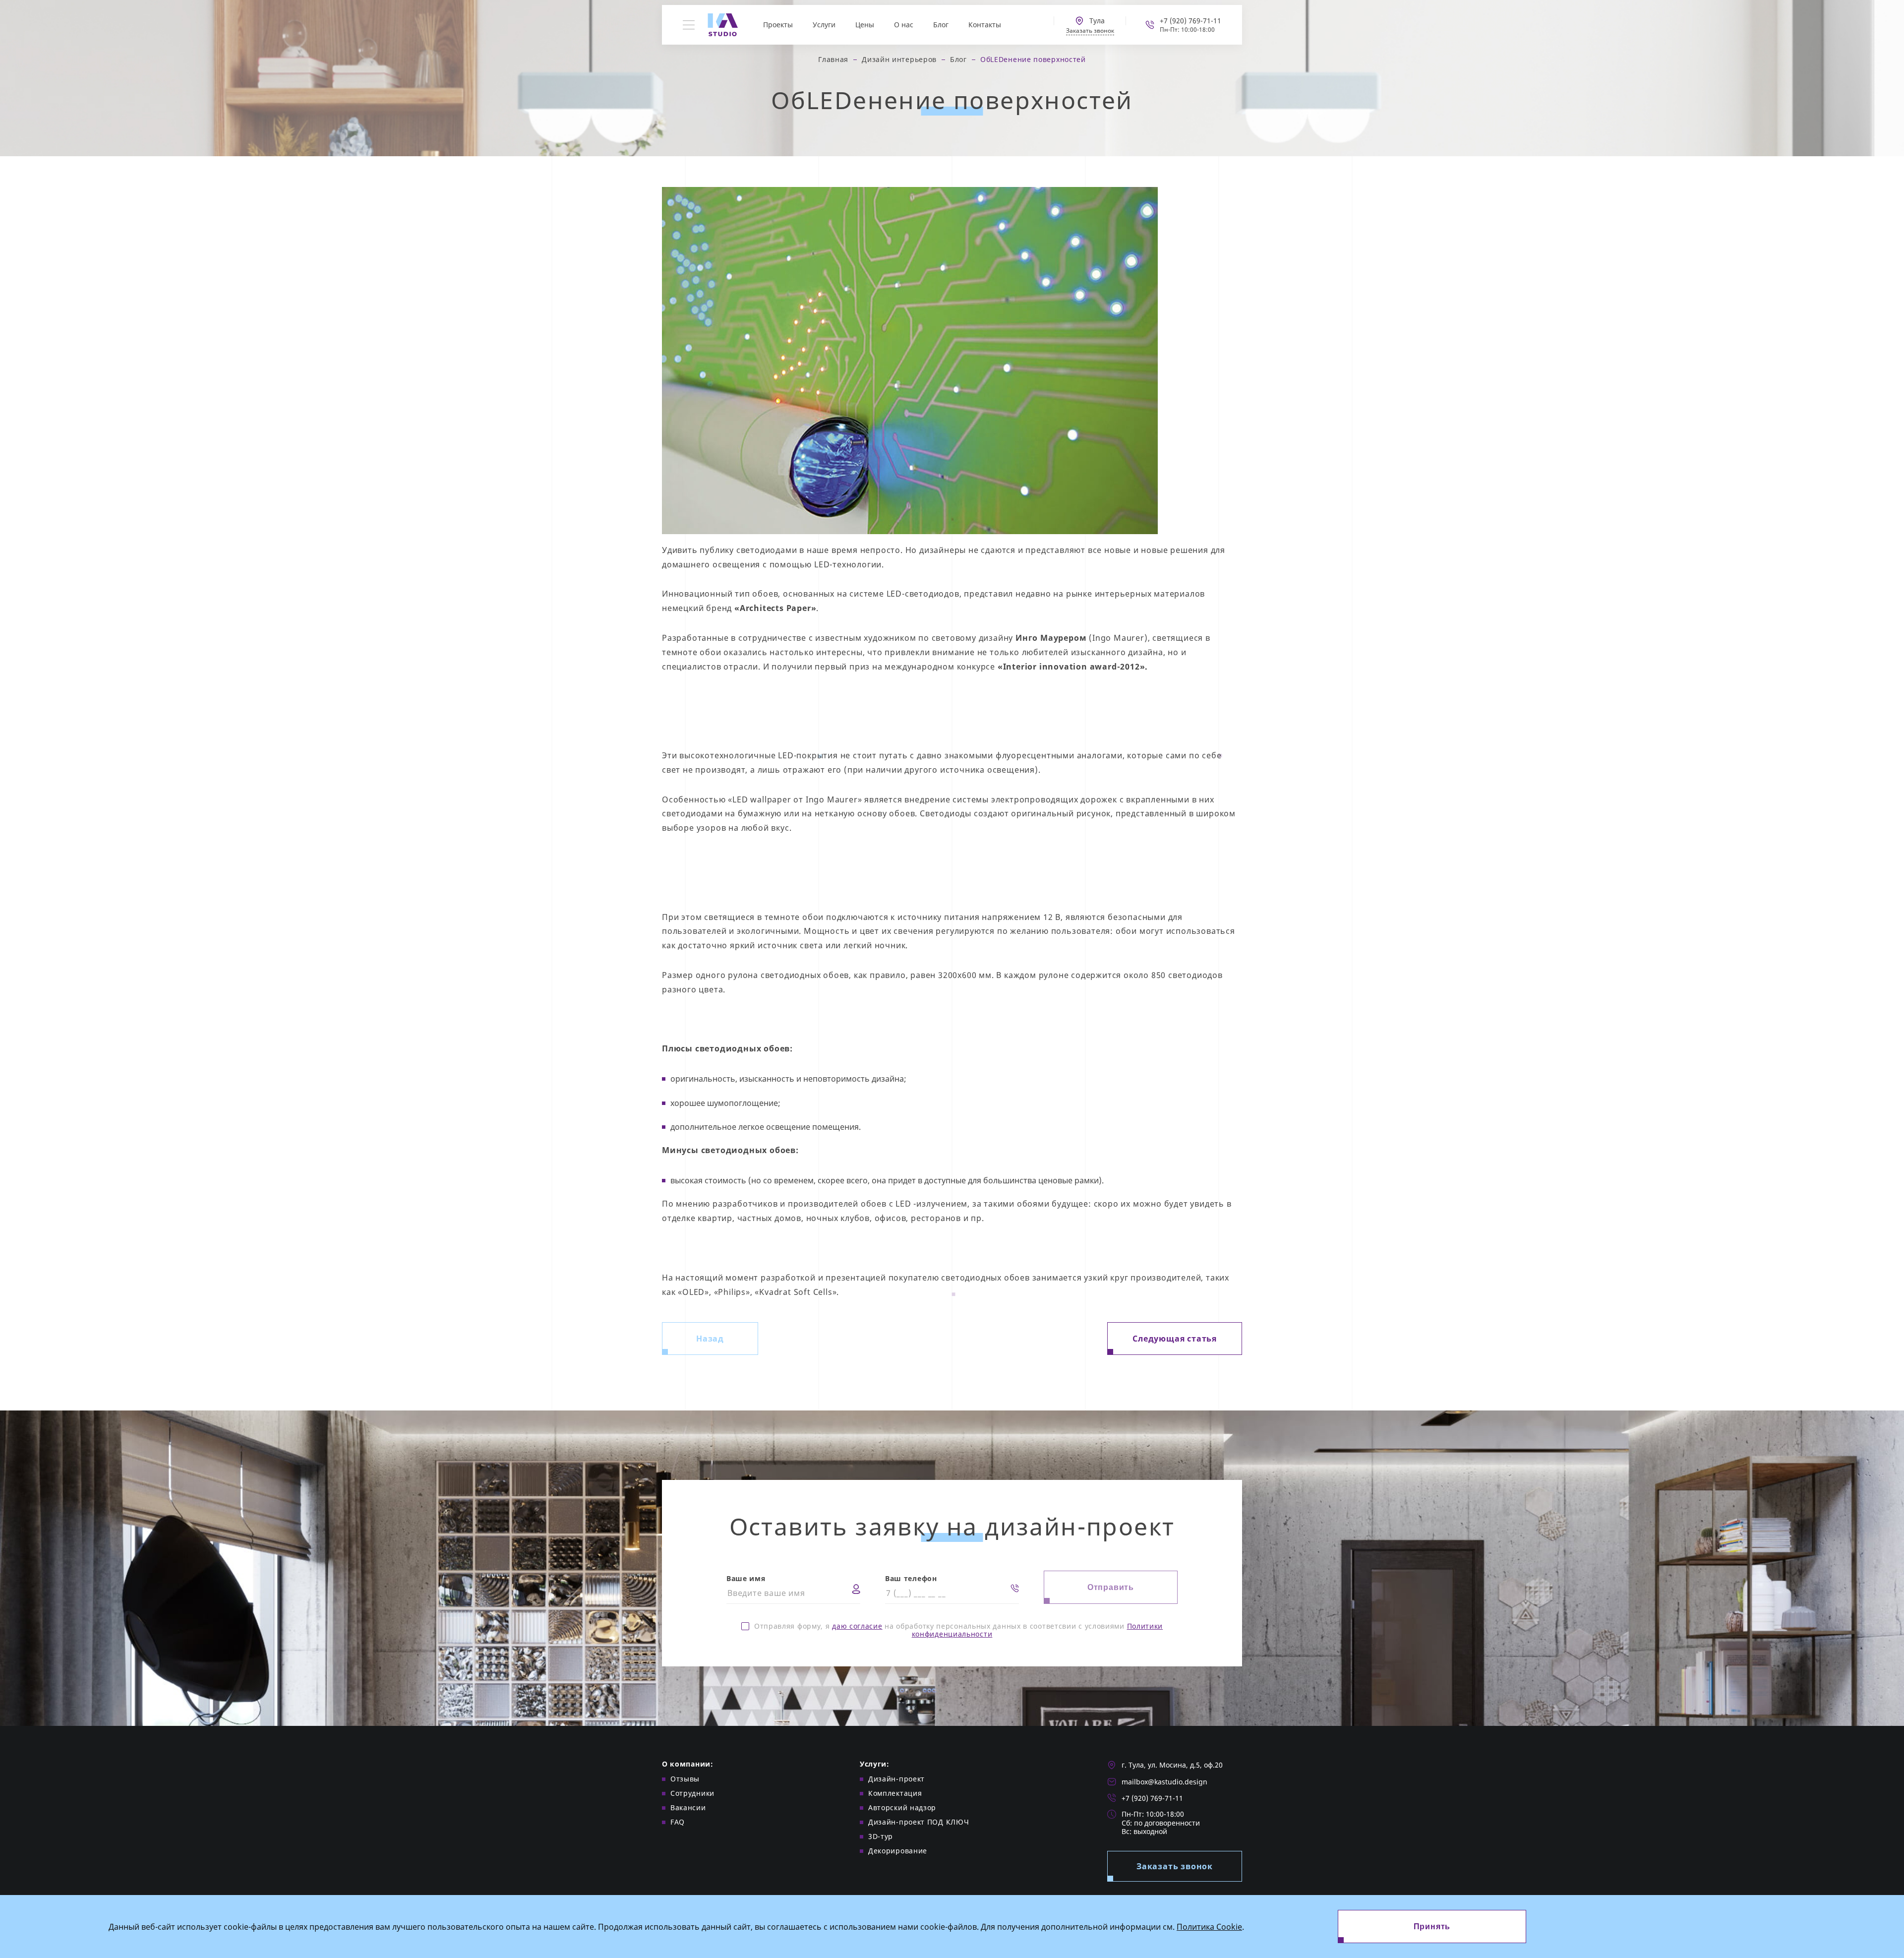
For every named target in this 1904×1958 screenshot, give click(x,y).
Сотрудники (692, 1793)
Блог (941, 25)
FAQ (678, 1822)
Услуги (824, 25)
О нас (904, 25)
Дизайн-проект (896, 1779)
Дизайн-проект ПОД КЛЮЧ (919, 1822)
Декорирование (898, 1851)
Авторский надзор (902, 1807)
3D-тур (881, 1836)
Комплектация (895, 1793)
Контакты (985, 25)
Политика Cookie (1209, 1927)
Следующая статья (1175, 1339)
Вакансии (688, 1807)
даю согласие (857, 1626)
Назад (710, 1339)
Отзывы (685, 1779)
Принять (1432, 1927)
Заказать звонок (1175, 1866)
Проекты (778, 25)
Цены (865, 25)
